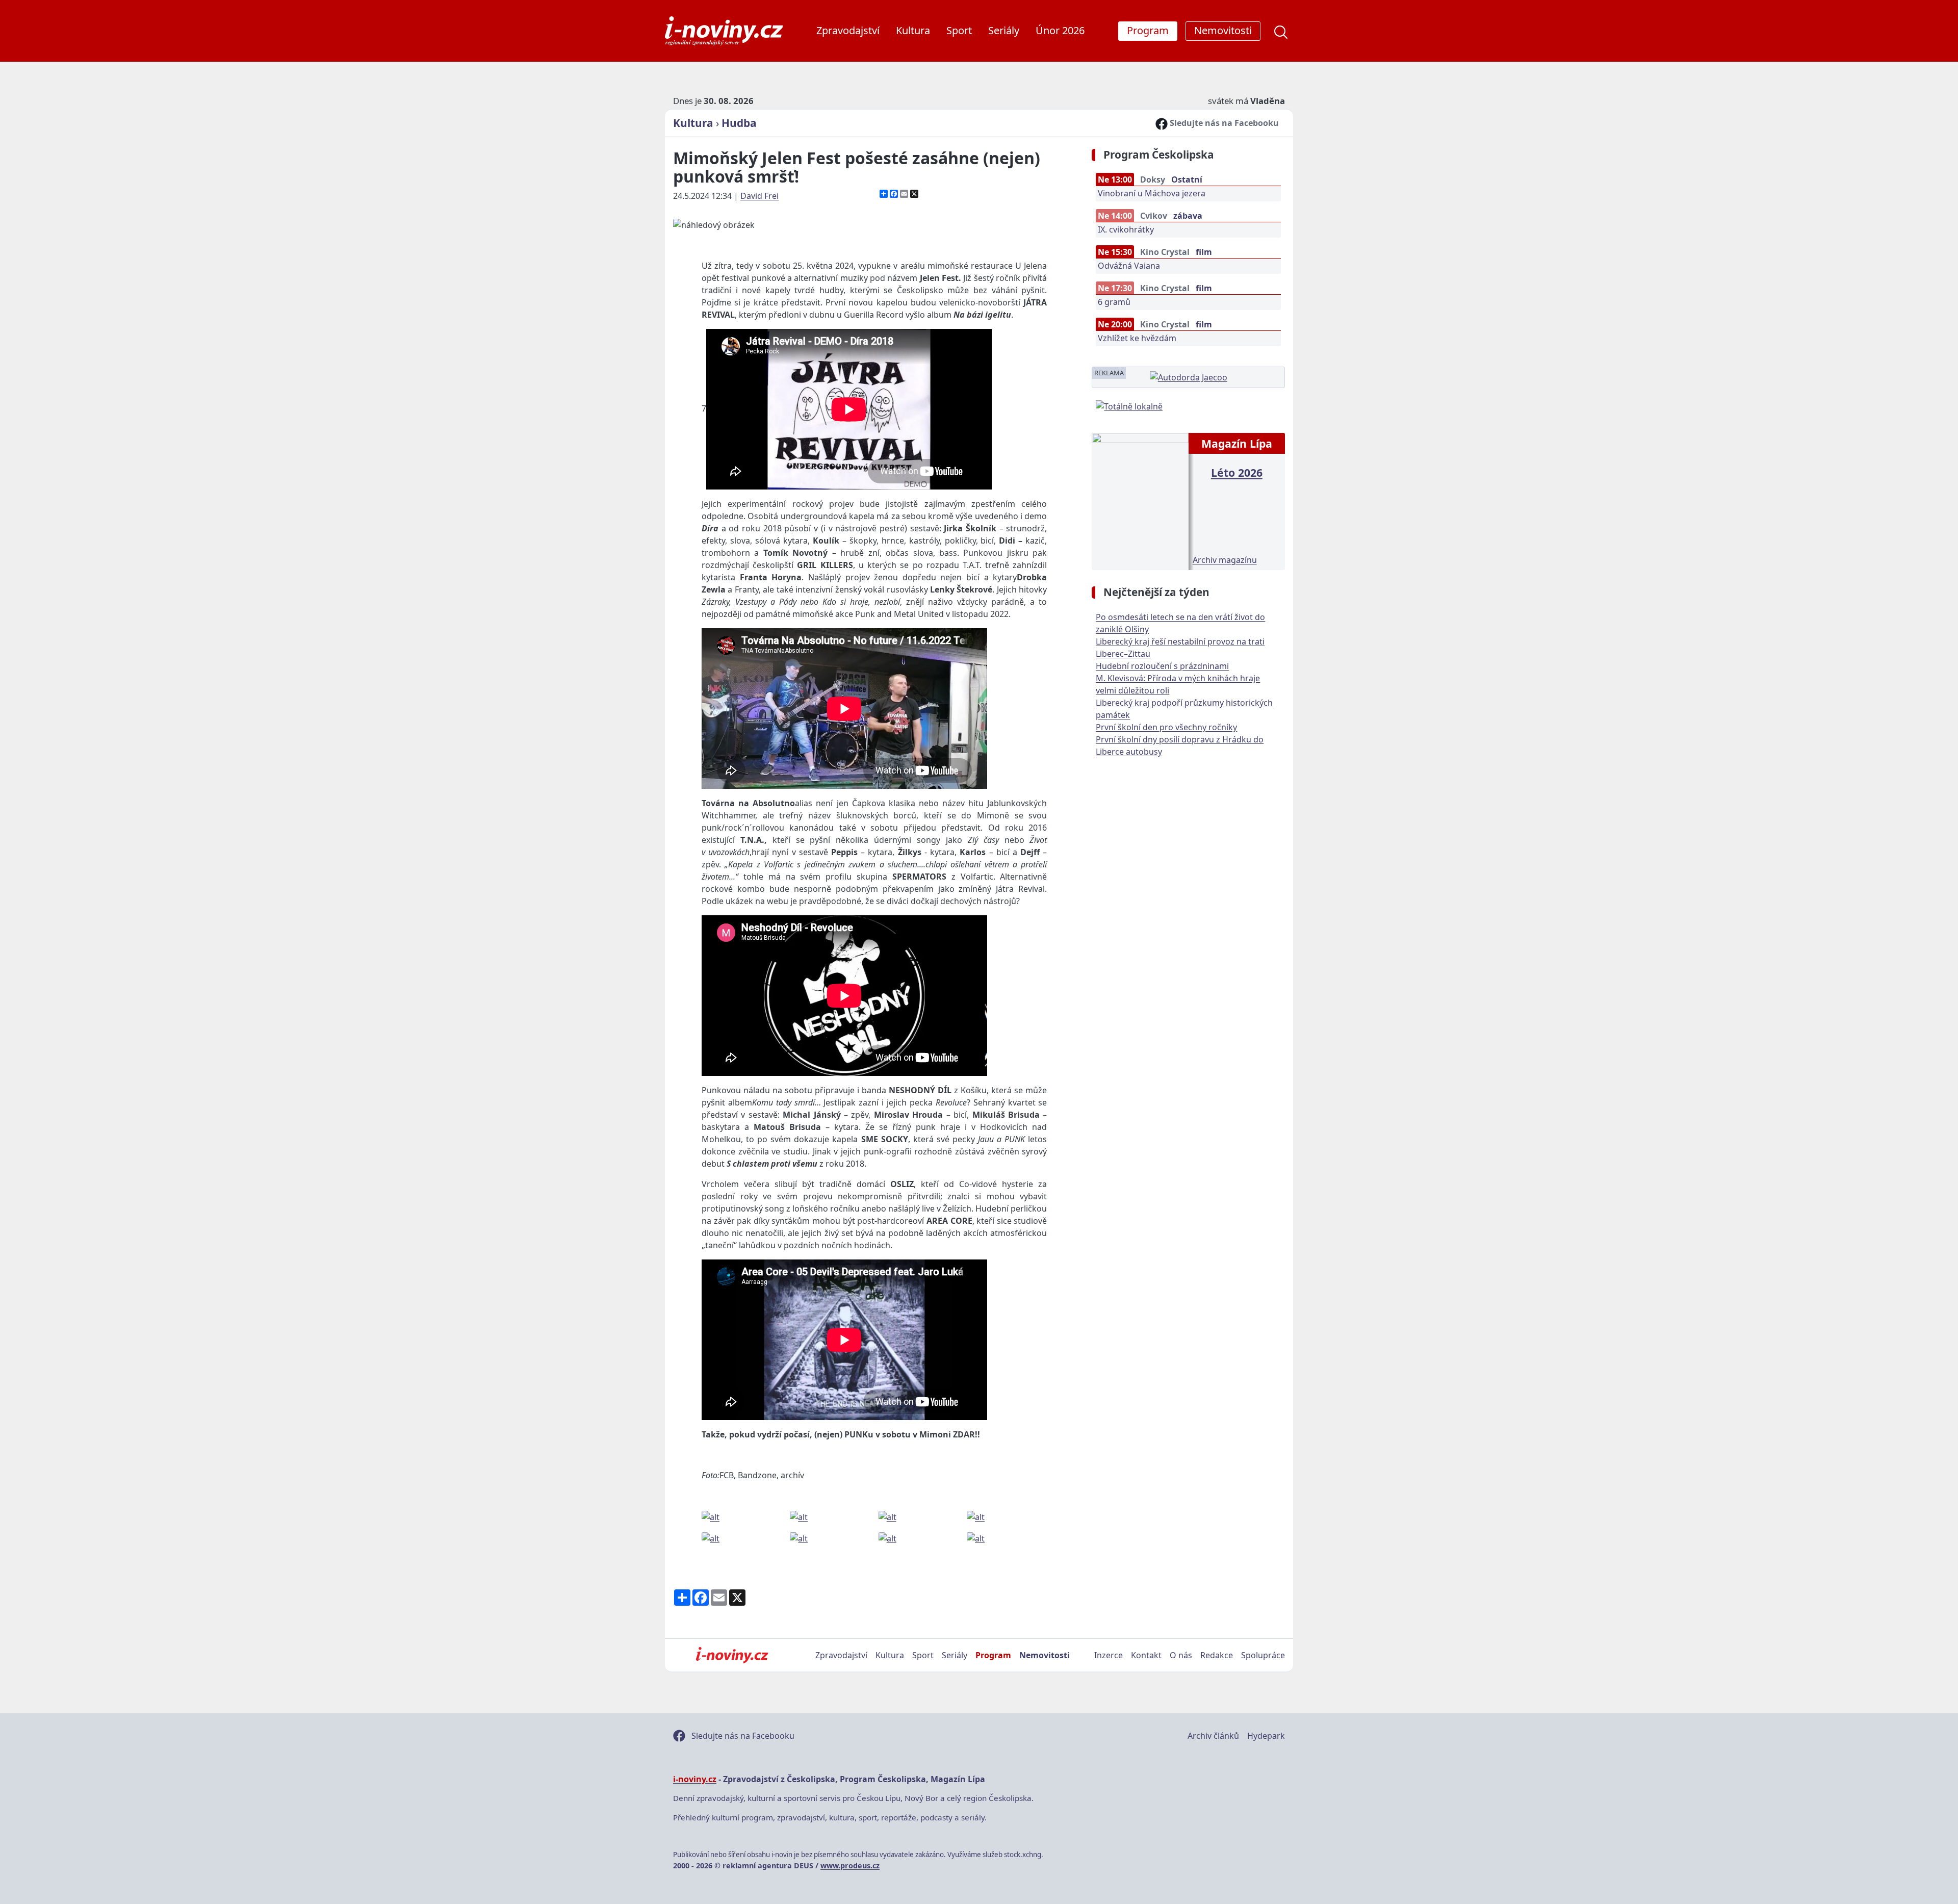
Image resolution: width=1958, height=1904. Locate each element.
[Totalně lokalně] (1129, 405)
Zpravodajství (848, 30)
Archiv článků (1213, 1736)
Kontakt (1146, 1655)
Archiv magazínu (1225, 560)
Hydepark (1266, 1736)
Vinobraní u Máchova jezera (1152, 193)
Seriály (1004, 30)
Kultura (913, 30)
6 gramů (1114, 302)
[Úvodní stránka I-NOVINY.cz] (732, 1655)
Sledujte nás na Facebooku (1223, 123)
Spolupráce (1263, 1655)
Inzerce (1109, 1655)
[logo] (724, 31)
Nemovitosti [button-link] (1223, 30)
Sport (959, 30)
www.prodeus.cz (850, 1866)
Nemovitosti (1045, 1655)
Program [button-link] (1148, 30)
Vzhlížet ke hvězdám (1137, 338)
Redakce (1217, 1655)
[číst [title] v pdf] (1140, 500)
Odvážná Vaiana (1129, 266)
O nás (1181, 1655)
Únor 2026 (1060, 30)
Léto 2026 (1237, 472)
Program (993, 1655)
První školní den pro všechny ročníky (1166, 727)
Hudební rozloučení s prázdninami (1162, 666)
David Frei (759, 196)
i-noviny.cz (695, 1779)
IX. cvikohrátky (1126, 229)
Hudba (739, 123)
